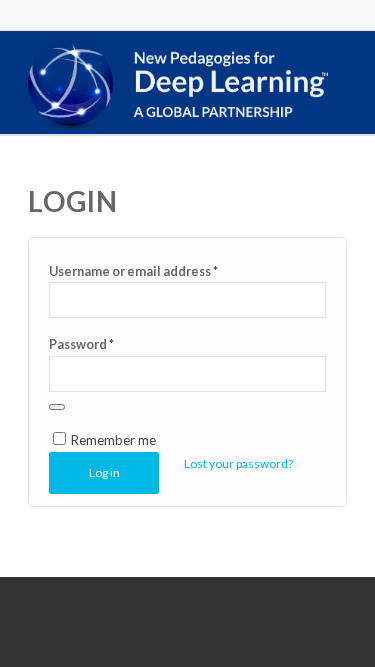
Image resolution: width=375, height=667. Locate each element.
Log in (104, 472)
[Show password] (57, 407)
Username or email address (133, 271)
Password (81, 344)
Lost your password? (238, 463)
